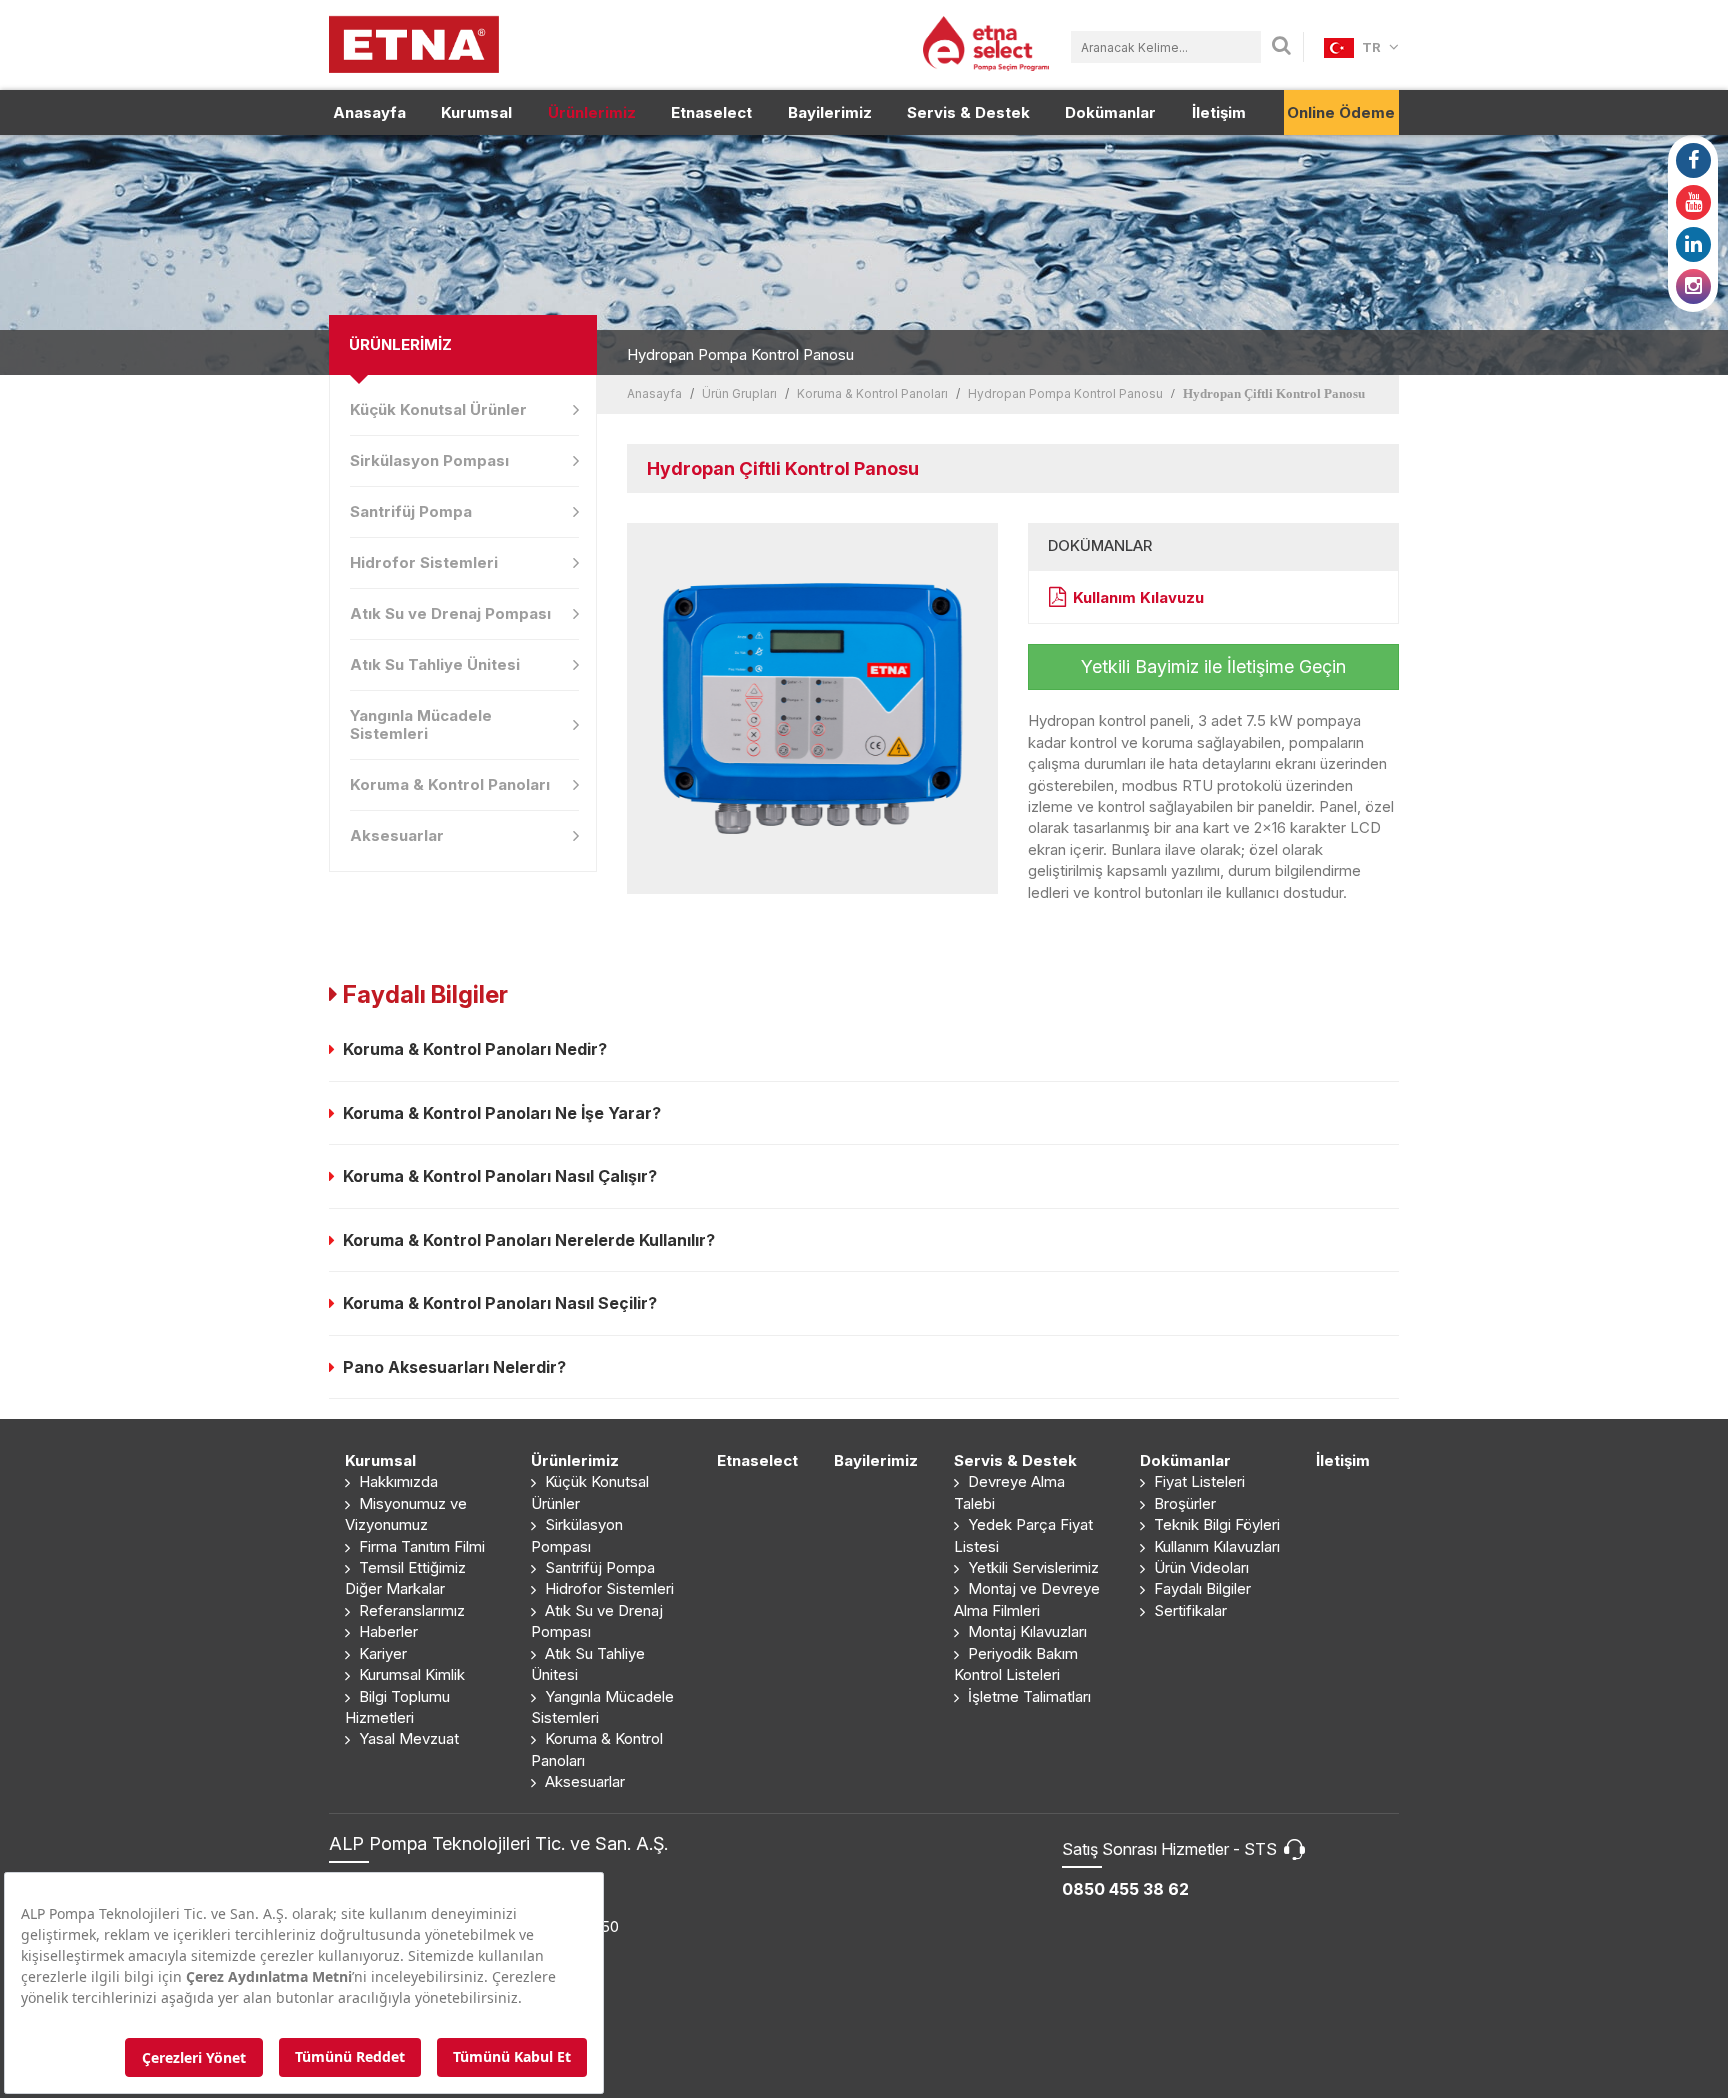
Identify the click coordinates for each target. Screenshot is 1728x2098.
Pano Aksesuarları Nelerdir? (450, 1367)
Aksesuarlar (397, 835)
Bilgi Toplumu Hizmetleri (397, 1707)
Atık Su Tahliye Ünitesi (435, 664)
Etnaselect (711, 112)
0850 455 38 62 (1125, 1889)
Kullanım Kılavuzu (1138, 597)
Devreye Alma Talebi (1009, 1492)
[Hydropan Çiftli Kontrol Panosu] (812, 708)
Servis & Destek (968, 112)
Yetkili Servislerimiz (1031, 1567)
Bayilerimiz (830, 112)
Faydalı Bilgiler (1200, 1588)
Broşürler (1183, 1503)
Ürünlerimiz (592, 112)
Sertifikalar (1188, 1610)
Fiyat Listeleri (1197, 1481)
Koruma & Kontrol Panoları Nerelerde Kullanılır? (525, 1240)
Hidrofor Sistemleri (424, 562)
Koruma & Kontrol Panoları (450, 784)
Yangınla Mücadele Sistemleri (421, 724)
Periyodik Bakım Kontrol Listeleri (1016, 1664)
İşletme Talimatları (1027, 1696)
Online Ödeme (1341, 112)
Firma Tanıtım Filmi (420, 1546)
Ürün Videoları (1199, 1567)
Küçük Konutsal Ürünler (438, 409)
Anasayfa (369, 112)
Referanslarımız (410, 1610)
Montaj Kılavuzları (1025, 1631)
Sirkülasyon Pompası (429, 460)
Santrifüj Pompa (411, 511)
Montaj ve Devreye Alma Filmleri (1027, 1599)
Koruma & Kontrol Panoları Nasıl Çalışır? (496, 1176)
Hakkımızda (396, 1481)
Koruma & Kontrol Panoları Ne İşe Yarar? (498, 1113)
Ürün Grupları (739, 393)
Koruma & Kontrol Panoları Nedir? (471, 1049)
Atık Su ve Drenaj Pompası (450, 613)
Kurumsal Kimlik (410, 1674)
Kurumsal (476, 112)
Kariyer (381, 1653)
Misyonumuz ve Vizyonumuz (406, 1514)
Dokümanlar (1110, 112)
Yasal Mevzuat (407, 1738)
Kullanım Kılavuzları (1215, 1546)
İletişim (1219, 112)
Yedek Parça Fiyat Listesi (1023, 1535)
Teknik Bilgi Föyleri (1215, 1524)
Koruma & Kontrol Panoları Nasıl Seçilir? (496, 1303)
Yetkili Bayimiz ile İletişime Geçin (1213, 666)
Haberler (386, 1631)
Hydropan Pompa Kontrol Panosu (1065, 393)
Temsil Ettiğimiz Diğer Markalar (405, 1578)
